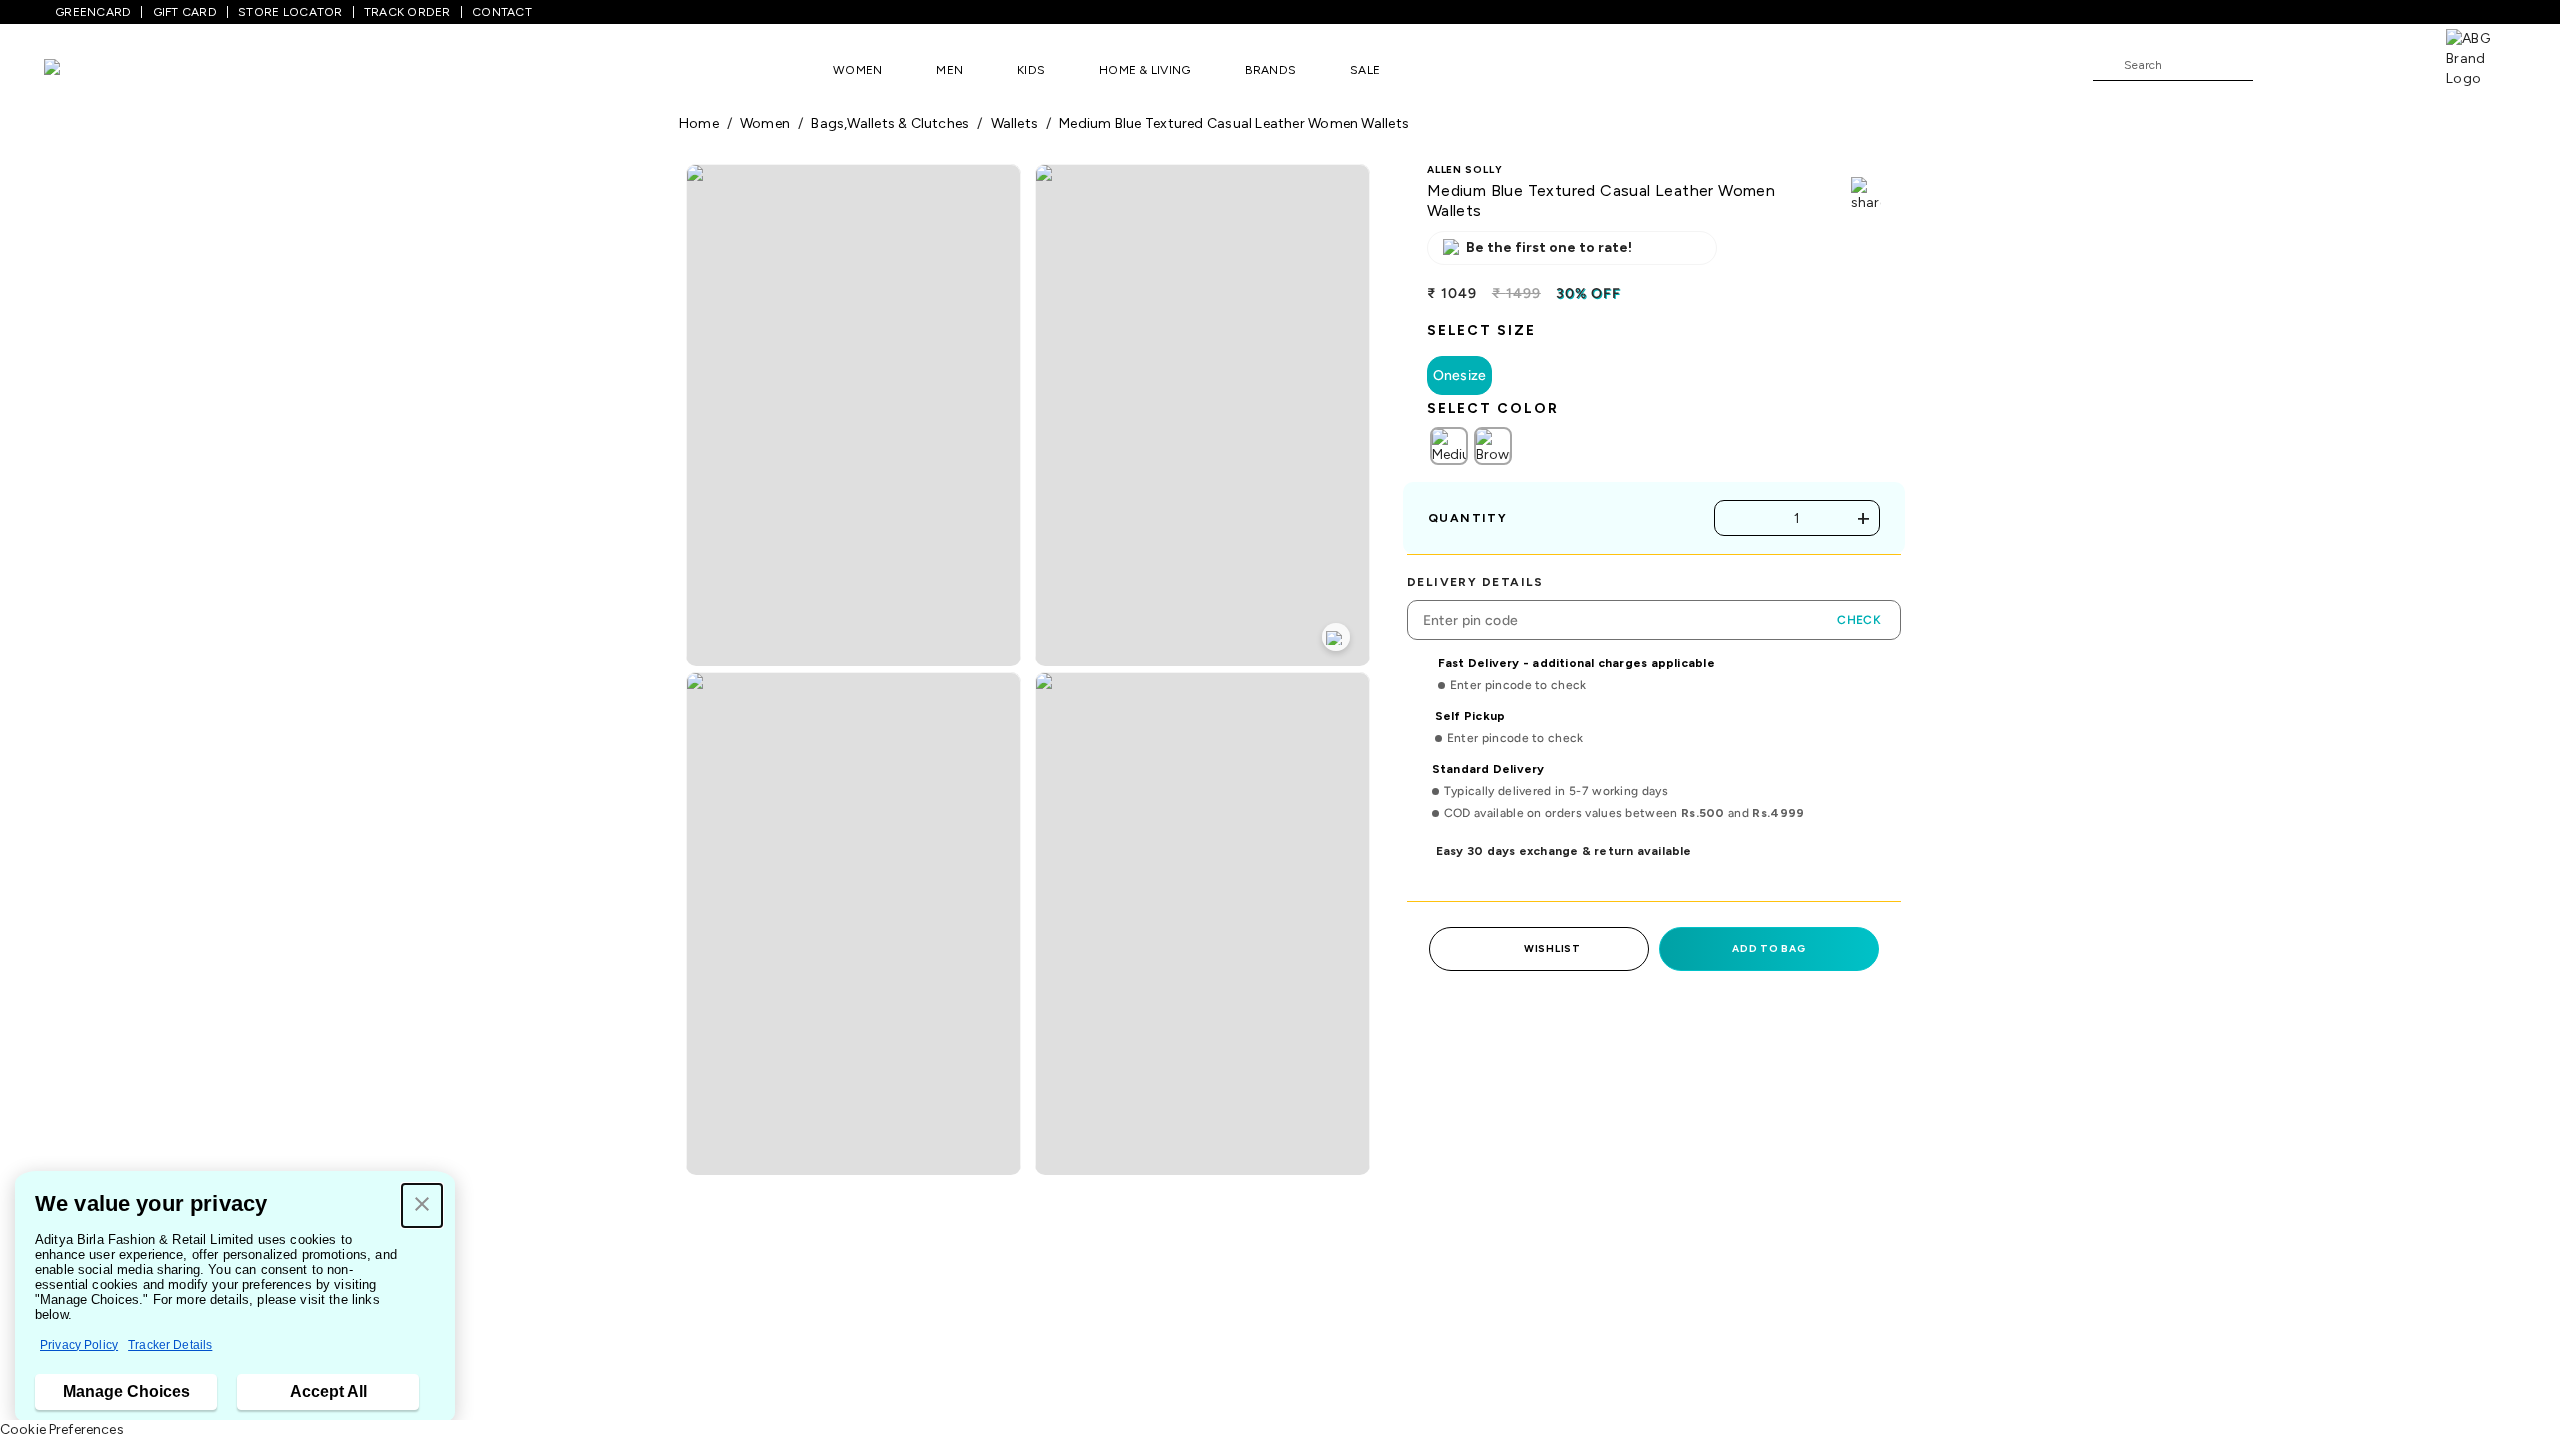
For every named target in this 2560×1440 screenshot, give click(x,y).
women (765, 123)
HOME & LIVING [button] (1144, 70)
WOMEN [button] (857, 70)
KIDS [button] (1031, 70)
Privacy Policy (79, 1345)
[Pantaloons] (82, 69)
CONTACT (502, 12)
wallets (1015, 123)
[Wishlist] (2278, 66)
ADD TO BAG (1768, 948)
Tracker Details (170, 1345)
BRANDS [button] (1271, 70)
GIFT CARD (185, 12)
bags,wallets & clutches (890, 123)
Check (1859, 620)
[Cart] (2389, 64)
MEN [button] (949, 70)
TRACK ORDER (407, 12)
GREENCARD (93, 12)
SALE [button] (1365, 70)
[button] (422, 1205)
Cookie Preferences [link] (62, 1429)
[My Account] (2334, 64)
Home (699, 123)
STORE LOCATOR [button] (290, 12)
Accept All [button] (328, 1391)
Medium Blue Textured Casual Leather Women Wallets (1234, 123)
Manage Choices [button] (126, 1391)
